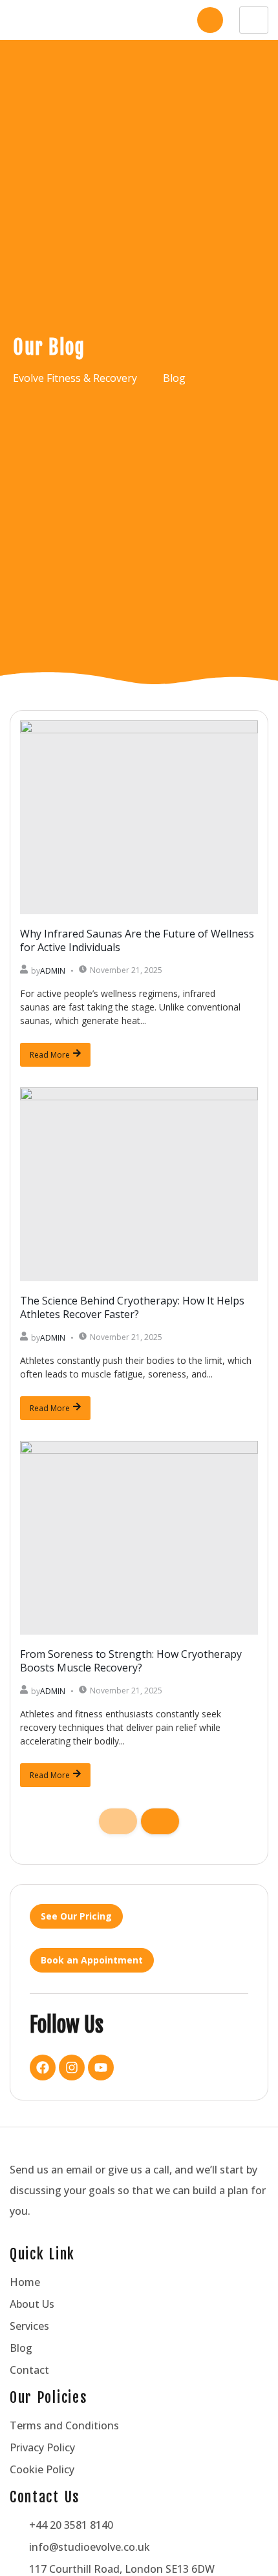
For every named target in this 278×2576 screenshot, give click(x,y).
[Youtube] (101, 2068)
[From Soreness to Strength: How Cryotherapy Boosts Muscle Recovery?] (139, 1538)
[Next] (160, 1821)
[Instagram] (72, 2068)
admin (53, 971)
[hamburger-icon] (254, 20)
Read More (50, 1055)
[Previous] (118, 1821)
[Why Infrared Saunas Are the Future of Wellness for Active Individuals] (139, 817)
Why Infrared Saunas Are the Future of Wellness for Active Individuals (137, 940)
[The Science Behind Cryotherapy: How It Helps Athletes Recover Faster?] (139, 1184)
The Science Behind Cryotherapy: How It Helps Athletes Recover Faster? (132, 1307)
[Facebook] (43, 2068)
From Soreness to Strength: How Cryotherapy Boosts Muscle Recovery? (131, 1661)
